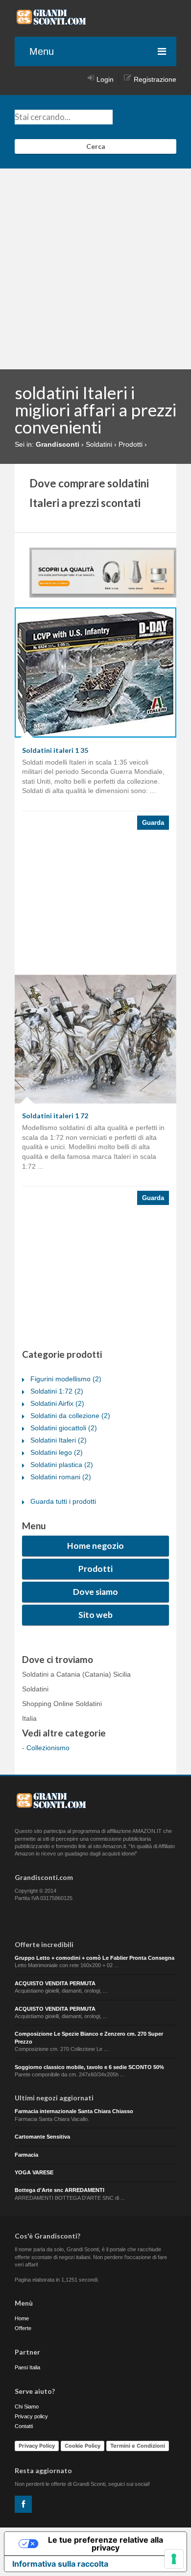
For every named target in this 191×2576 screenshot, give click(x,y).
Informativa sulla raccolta (60, 2564)
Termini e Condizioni (138, 2446)
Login (105, 79)
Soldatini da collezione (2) (70, 1416)
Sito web (95, 1615)
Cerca (96, 146)
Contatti (24, 2426)
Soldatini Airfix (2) (57, 1403)
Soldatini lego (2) (57, 1452)
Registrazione (155, 79)
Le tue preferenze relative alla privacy (106, 2544)
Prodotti (95, 1569)
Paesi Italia (27, 2367)
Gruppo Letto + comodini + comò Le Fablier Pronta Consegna (95, 1958)
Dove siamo (95, 1592)
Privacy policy (31, 2416)
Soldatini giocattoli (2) (64, 1428)
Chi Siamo (27, 2407)
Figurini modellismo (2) (66, 1379)
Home (22, 2318)
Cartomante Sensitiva (42, 2137)
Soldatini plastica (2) (62, 1465)
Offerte (23, 2328)
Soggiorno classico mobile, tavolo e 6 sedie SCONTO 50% (89, 2067)
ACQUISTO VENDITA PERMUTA (55, 1983)
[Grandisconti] (51, 22)
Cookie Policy (83, 2446)
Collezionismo (48, 1748)
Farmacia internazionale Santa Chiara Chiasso (74, 2111)
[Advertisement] (95, 269)
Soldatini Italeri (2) (59, 1440)
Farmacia (26, 2155)
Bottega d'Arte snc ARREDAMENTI (60, 2190)
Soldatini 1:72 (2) (57, 1391)
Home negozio (95, 1546)
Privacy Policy (37, 2446)
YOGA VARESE (34, 2172)
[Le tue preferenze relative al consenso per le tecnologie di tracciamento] (174, 2559)
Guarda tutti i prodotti (63, 1501)
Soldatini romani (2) (61, 1477)
